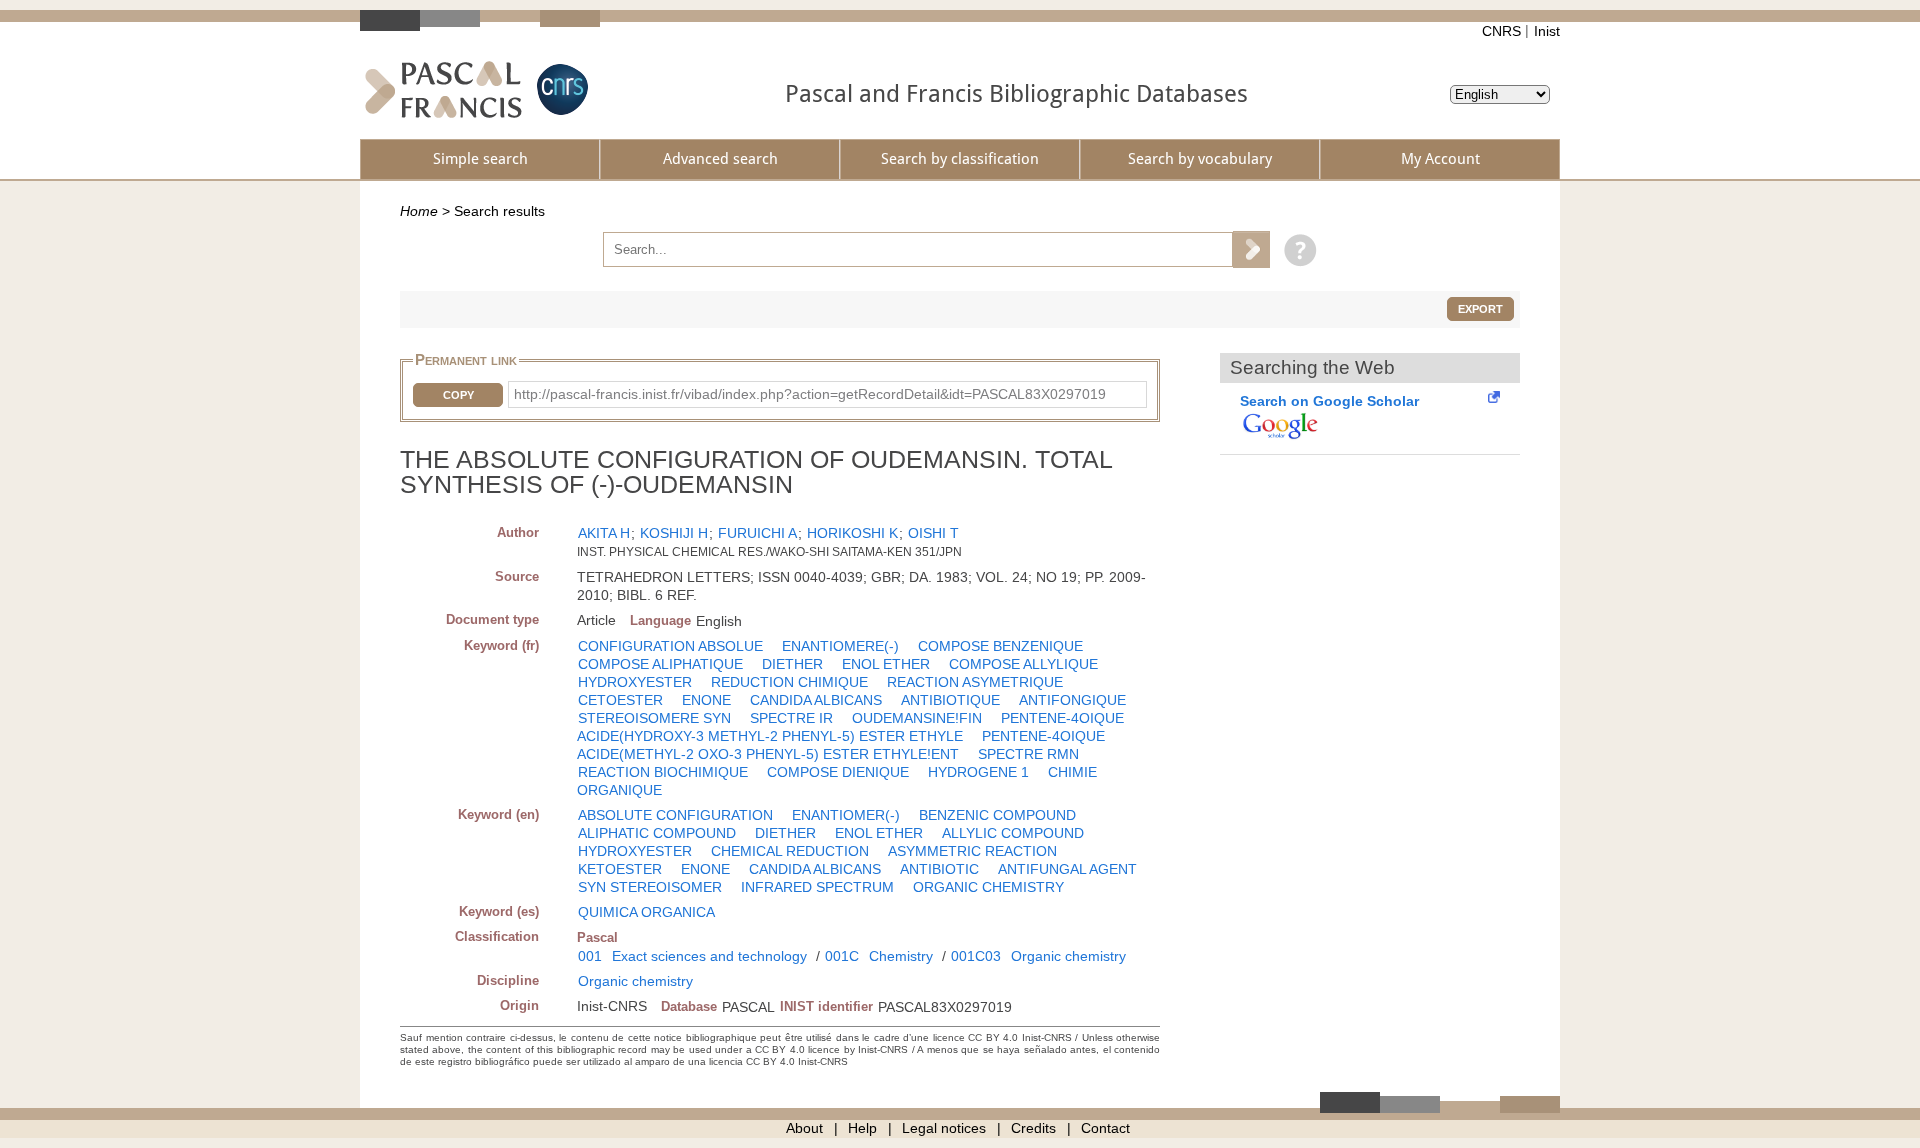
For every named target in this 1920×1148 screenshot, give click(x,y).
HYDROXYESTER (635, 682)
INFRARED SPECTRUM (817, 887)
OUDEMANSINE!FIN (917, 718)
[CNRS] (560, 89)
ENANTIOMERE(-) (840, 646)
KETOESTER (620, 869)
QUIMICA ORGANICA (646, 912)
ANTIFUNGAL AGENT (1067, 869)
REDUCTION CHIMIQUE (789, 682)
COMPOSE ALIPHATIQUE (660, 664)
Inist (1547, 31)
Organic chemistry (1068, 956)
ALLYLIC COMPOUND (1013, 833)
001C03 (976, 956)
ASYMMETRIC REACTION (972, 851)
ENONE (706, 700)
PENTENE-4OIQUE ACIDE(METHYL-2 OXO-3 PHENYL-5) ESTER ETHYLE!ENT (841, 745)
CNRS (1501, 31)
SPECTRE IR (791, 718)
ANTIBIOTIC (939, 869)
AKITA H (604, 533)
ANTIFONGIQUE (1072, 700)
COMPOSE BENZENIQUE (1000, 646)
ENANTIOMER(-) (846, 815)
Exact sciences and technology (709, 956)
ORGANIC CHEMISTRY (988, 887)
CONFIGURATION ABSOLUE (670, 646)
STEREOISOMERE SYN (654, 718)
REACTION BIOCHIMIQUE (663, 772)
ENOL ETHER (886, 664)
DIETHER (792, 664)
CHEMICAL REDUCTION (790, 851)
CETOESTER (620, 700)
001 (590, 956)
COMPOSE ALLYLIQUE (1023, 664)
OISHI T (933, 533)
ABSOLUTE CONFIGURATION (675, 815)
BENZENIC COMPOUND (997, 815)
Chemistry (901, 956)
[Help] (1295, 249)
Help (862, 1128)
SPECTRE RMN (1028, 754)
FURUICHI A (757, 533)
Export (1480, 309)
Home (419, 211)
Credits (1033, 1128)
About (804, 1128)
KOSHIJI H (674, 533)
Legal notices (944, 1128)
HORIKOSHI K (852, 533)
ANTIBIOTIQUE (950, 700)
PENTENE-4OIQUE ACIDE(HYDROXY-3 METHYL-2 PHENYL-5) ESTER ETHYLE (850, 727)
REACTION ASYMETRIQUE (975, 682)
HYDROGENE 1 (978, 772)
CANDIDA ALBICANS (816, 700)
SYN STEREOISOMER (650, 887)
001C (842, 956)
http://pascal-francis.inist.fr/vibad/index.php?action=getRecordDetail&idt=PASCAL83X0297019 (810, 394)
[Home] (443, 89)
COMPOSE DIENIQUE (838, 772)
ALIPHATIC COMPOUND (657, 833)
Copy (458, 395)
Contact (1105, 1128)
